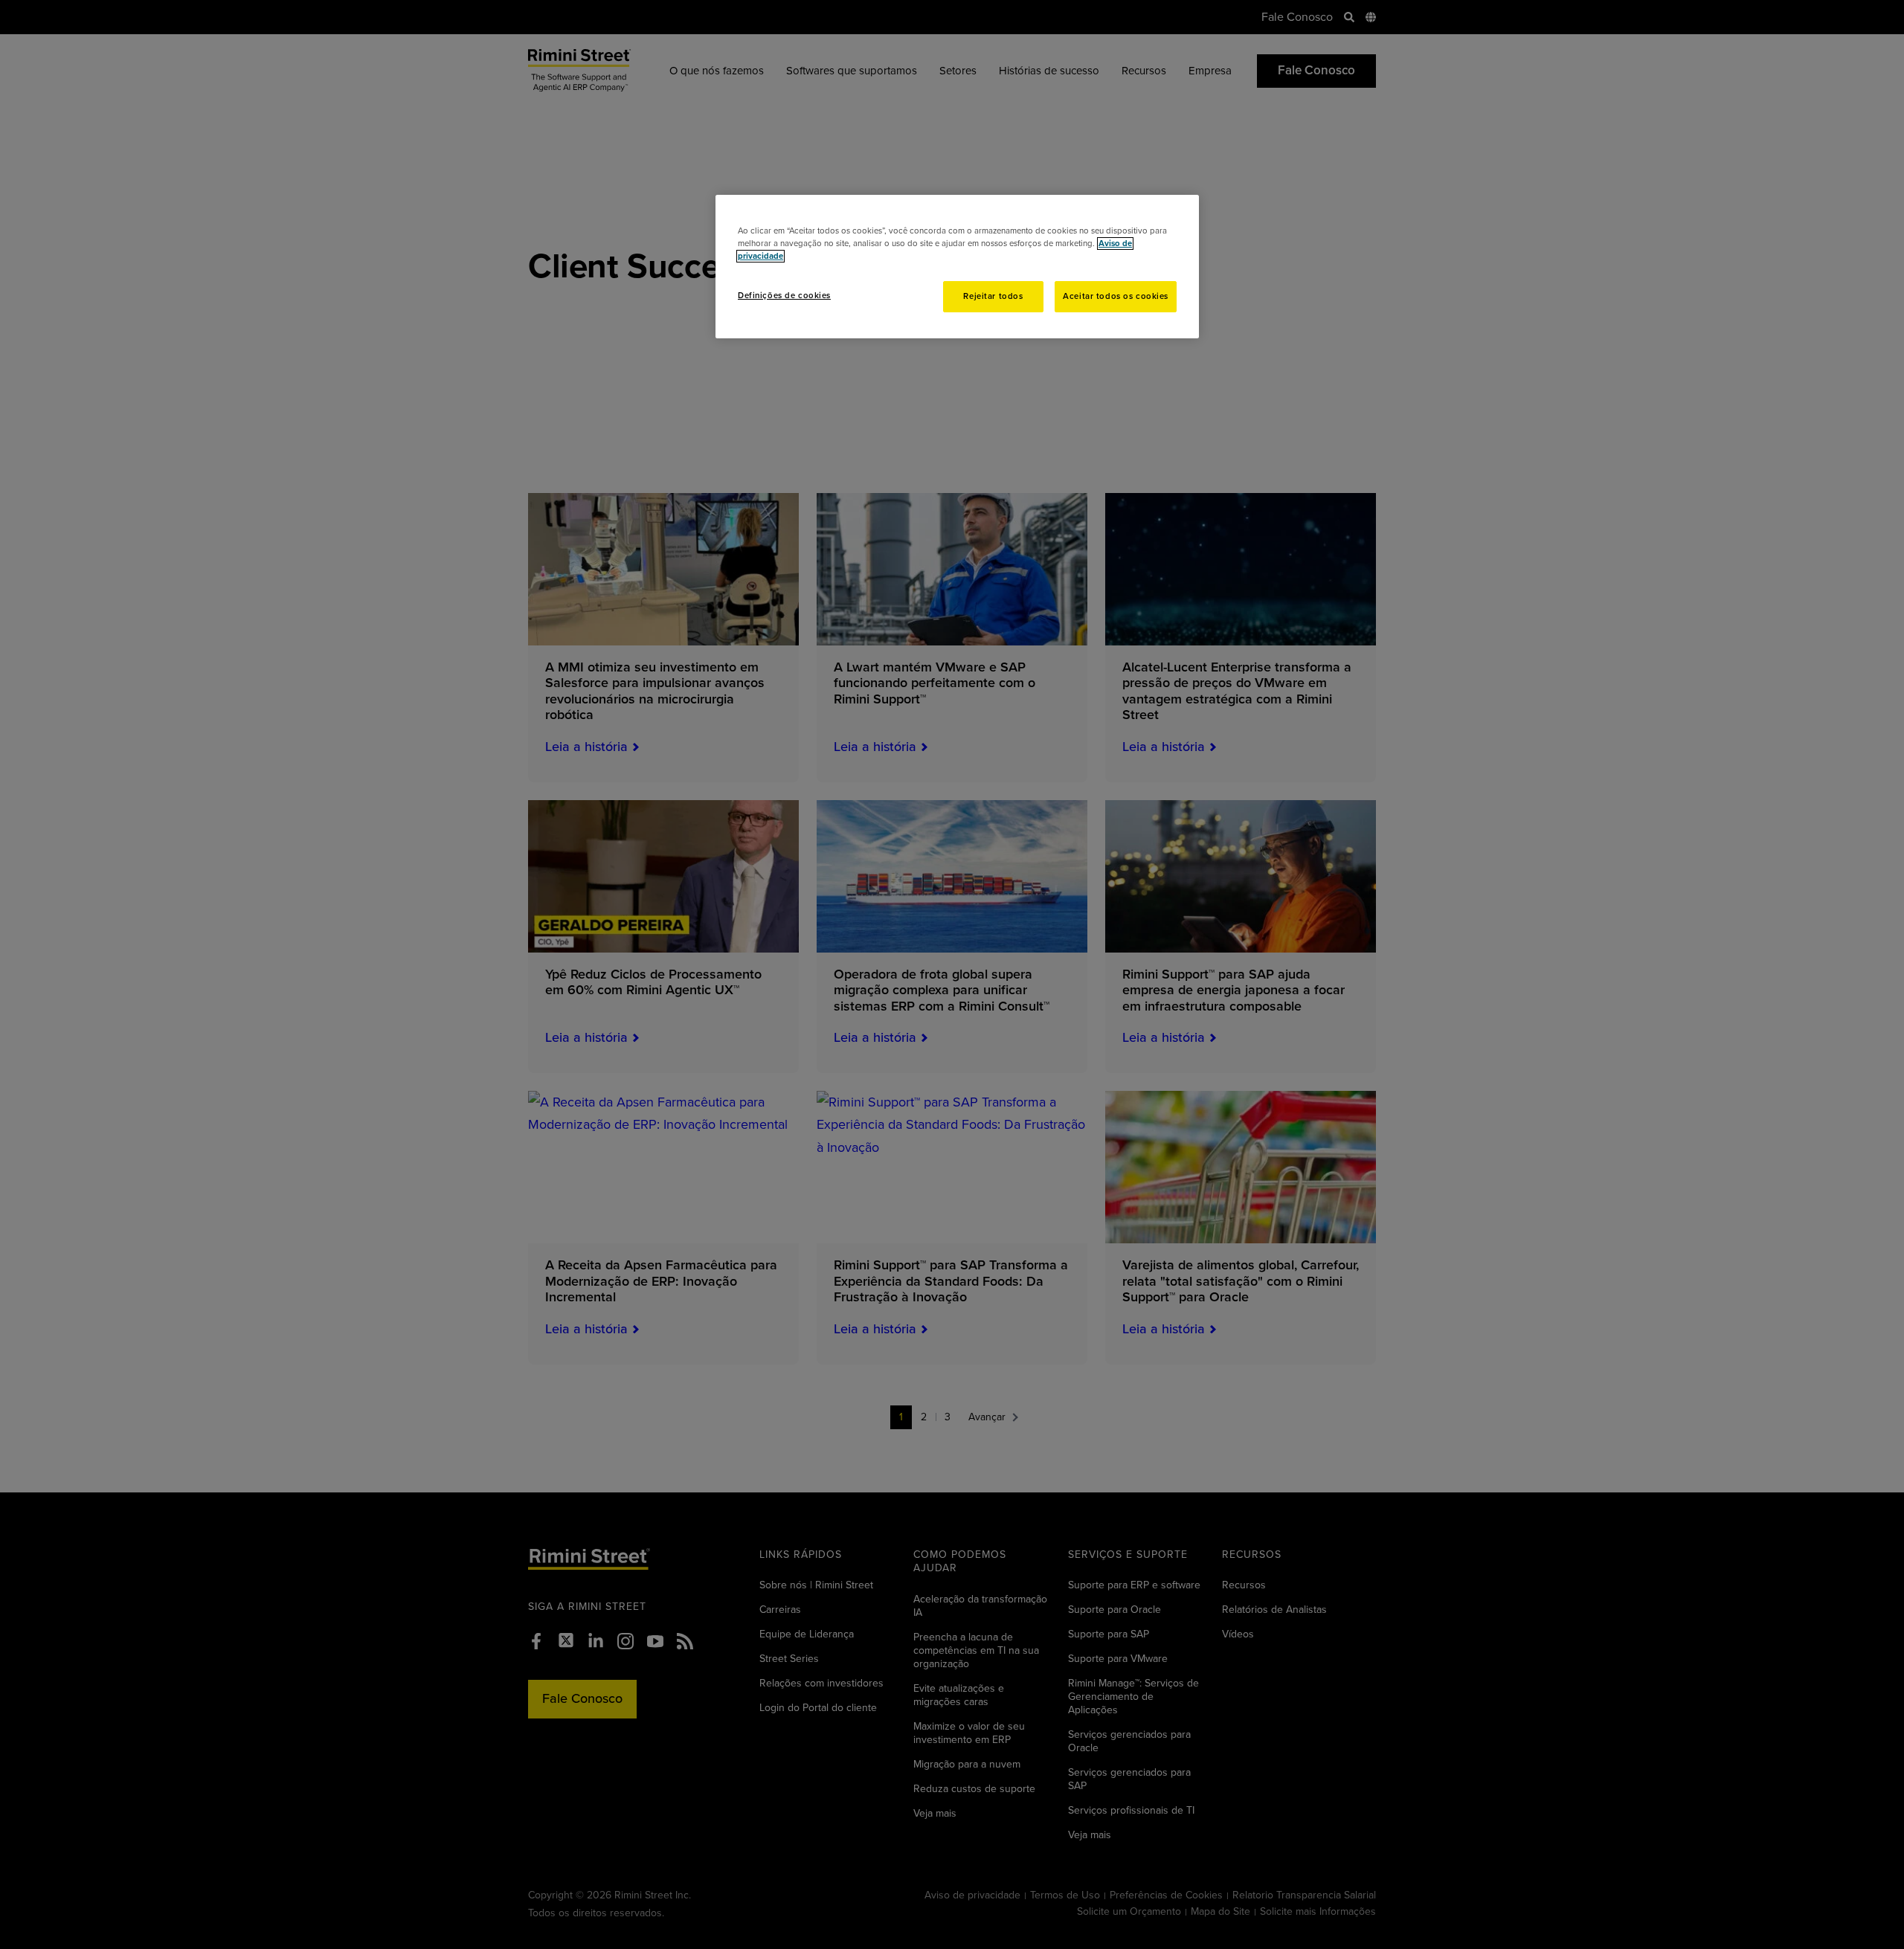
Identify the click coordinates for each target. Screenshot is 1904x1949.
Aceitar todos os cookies (1116, 296)
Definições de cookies (784, 296)
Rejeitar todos (993, 296)
